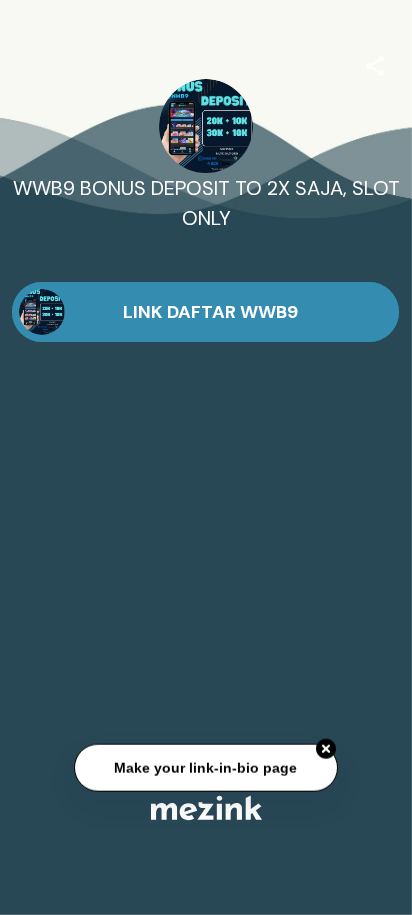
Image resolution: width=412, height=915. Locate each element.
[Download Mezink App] (206, 807)
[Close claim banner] (326, 749)
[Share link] (375, 63)
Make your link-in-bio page (205, 767)
